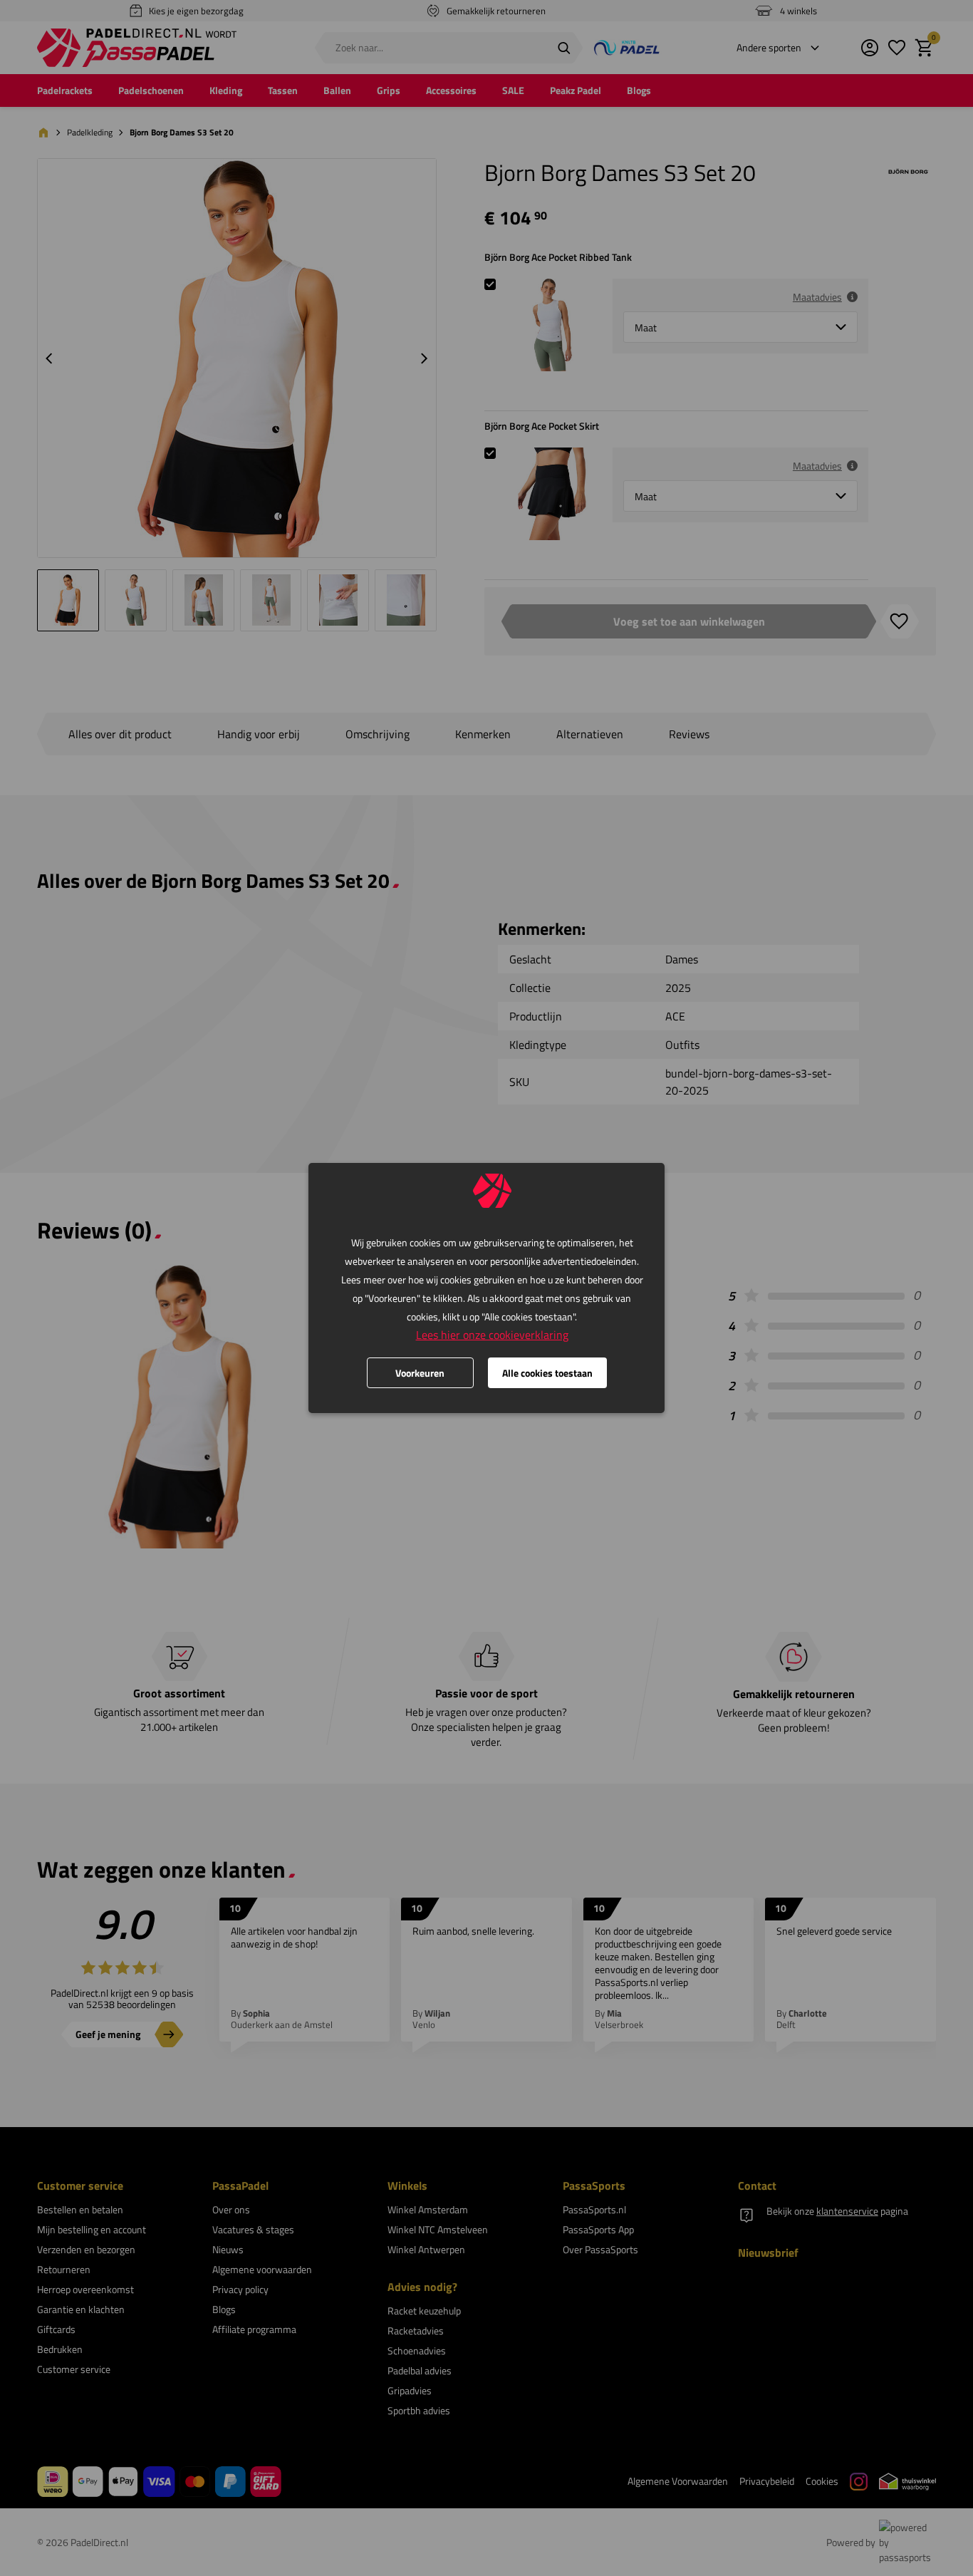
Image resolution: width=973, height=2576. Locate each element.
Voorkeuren (420, 1373)
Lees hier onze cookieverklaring (492, 1335)
